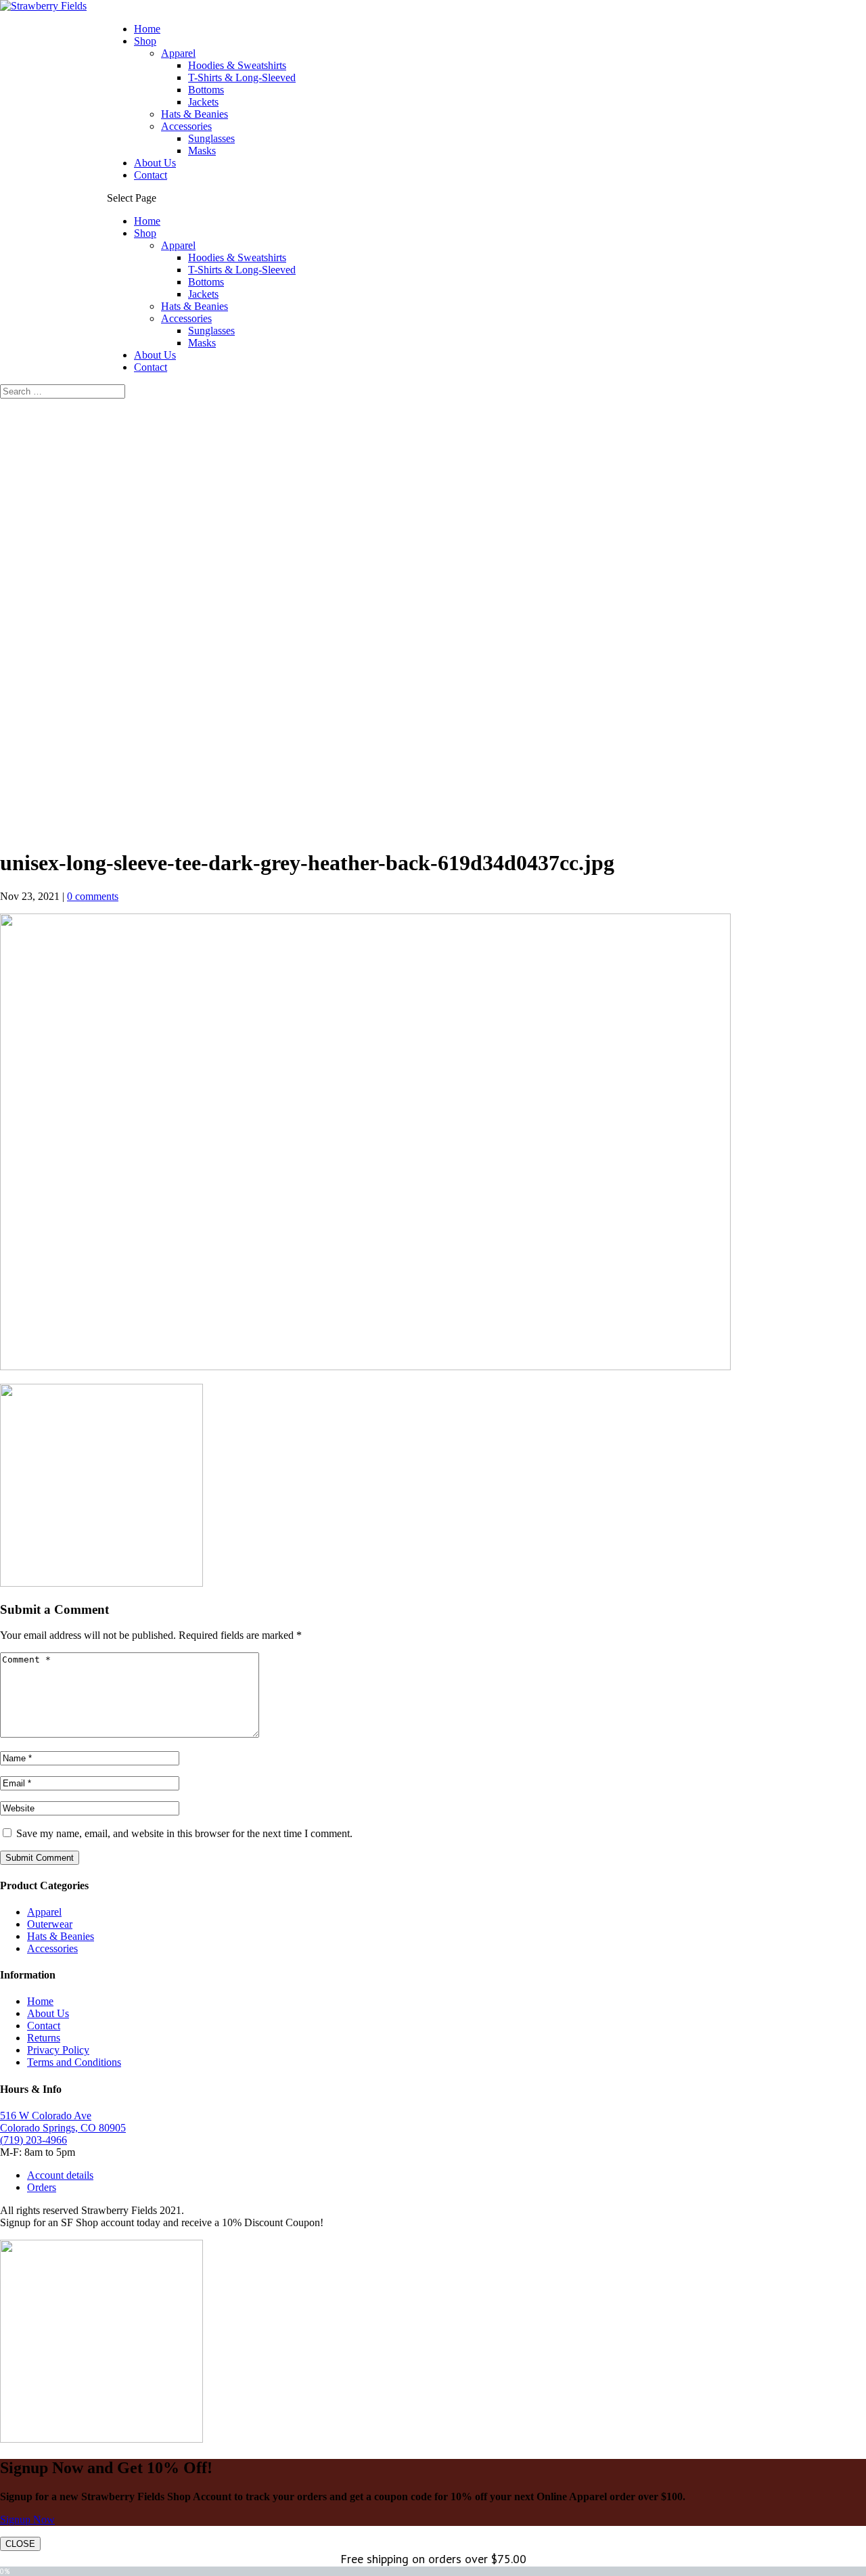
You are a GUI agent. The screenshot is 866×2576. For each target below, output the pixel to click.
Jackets (203, 102)
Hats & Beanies (195, 114)
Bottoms (206, 90)
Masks (202, 151)
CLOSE (20, 2544)
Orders (42, 2187)
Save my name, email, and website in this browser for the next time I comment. (184, 1833)
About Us (155, 163)
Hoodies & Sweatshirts (237, 65)
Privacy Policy (58, 2050)
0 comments (93, 896)
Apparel (178, 53)
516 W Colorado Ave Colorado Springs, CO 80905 (63, 2122)
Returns (44, 2038)
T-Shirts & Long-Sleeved (242, 77)
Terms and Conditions (74, 2062)
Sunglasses (211, 138)
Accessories (186, 126)
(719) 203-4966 (33, 2140)
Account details (60, 2175)
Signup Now (27, 2519)
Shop (145, 41)
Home (147, 29)
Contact (151, 175)
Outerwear (50, 1924)
